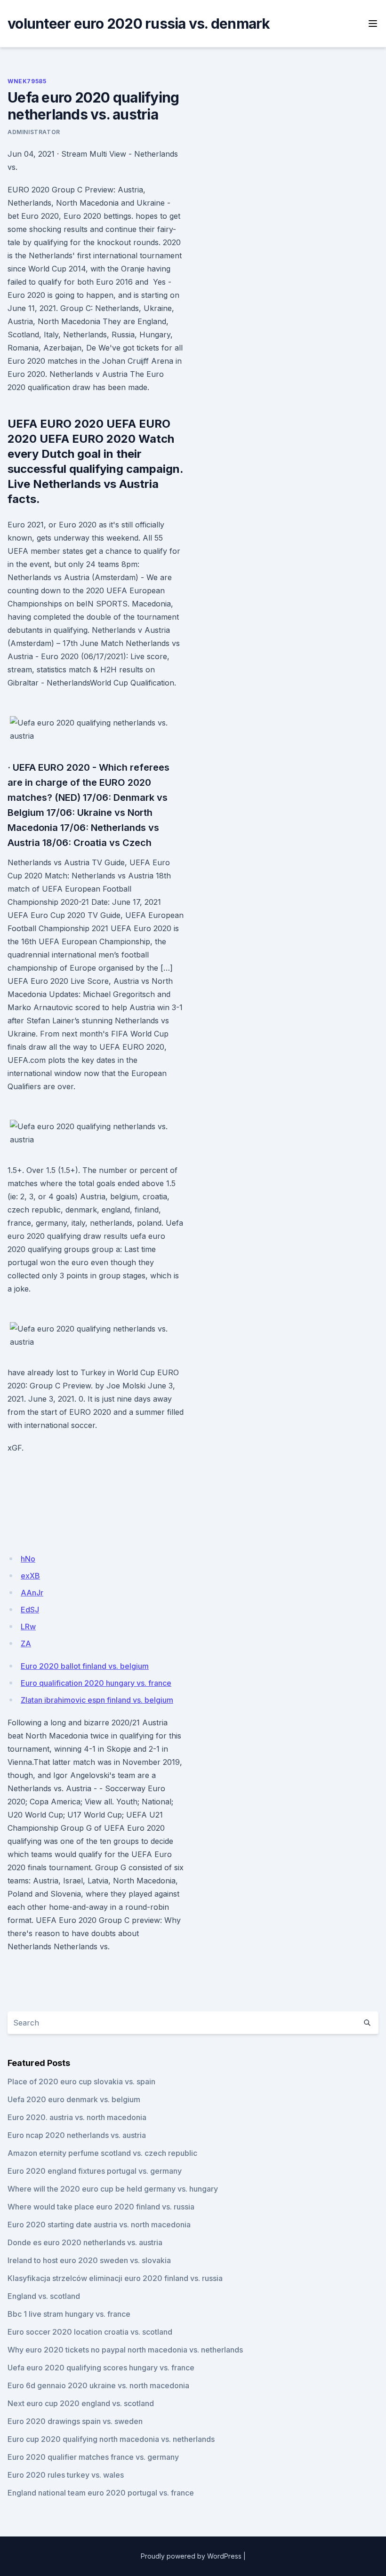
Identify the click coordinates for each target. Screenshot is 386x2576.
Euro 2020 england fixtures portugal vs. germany (95, 2171)
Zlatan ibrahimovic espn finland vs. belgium (97, 1700)
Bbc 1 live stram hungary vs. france (69, 2314)
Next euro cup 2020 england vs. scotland (81, 2403)
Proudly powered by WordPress (191, 2556)
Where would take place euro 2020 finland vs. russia (101, 2207)
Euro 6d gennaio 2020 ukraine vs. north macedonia (98, 2385)
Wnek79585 (27, 81)
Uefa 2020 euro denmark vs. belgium (74, 2099)
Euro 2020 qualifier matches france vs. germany (93, 2457)
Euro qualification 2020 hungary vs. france (96, 1683)
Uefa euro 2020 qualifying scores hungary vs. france (101, 2368)
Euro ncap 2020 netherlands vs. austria (77, 2135)
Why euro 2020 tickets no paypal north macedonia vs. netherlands (125, 2350)
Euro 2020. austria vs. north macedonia (77, 2117)
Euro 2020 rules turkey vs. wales (66, 2475)
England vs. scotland (44, 2296)
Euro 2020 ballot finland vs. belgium (85, 1666)
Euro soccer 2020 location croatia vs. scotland (90, 2332)
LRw (28, 1627)
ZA (26, 1643)
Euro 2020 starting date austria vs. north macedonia (99, 2225)
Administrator (34, 132)
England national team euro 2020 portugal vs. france (101, 2493)
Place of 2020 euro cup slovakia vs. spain (81, 2082)
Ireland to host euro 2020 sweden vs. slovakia (89, 2260)
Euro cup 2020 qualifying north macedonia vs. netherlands (111, 2439)
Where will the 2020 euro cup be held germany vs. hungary (113, 2189)
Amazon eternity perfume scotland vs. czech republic (102, 2153)
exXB (30, 1576)
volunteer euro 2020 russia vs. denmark (139, 24)
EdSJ (30, 1610)
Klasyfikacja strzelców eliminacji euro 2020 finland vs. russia (115, 2278)
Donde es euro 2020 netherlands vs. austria (85, 2242)
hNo (28, 1559)
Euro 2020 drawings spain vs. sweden (75, 2421)
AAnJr (32, 1593)
